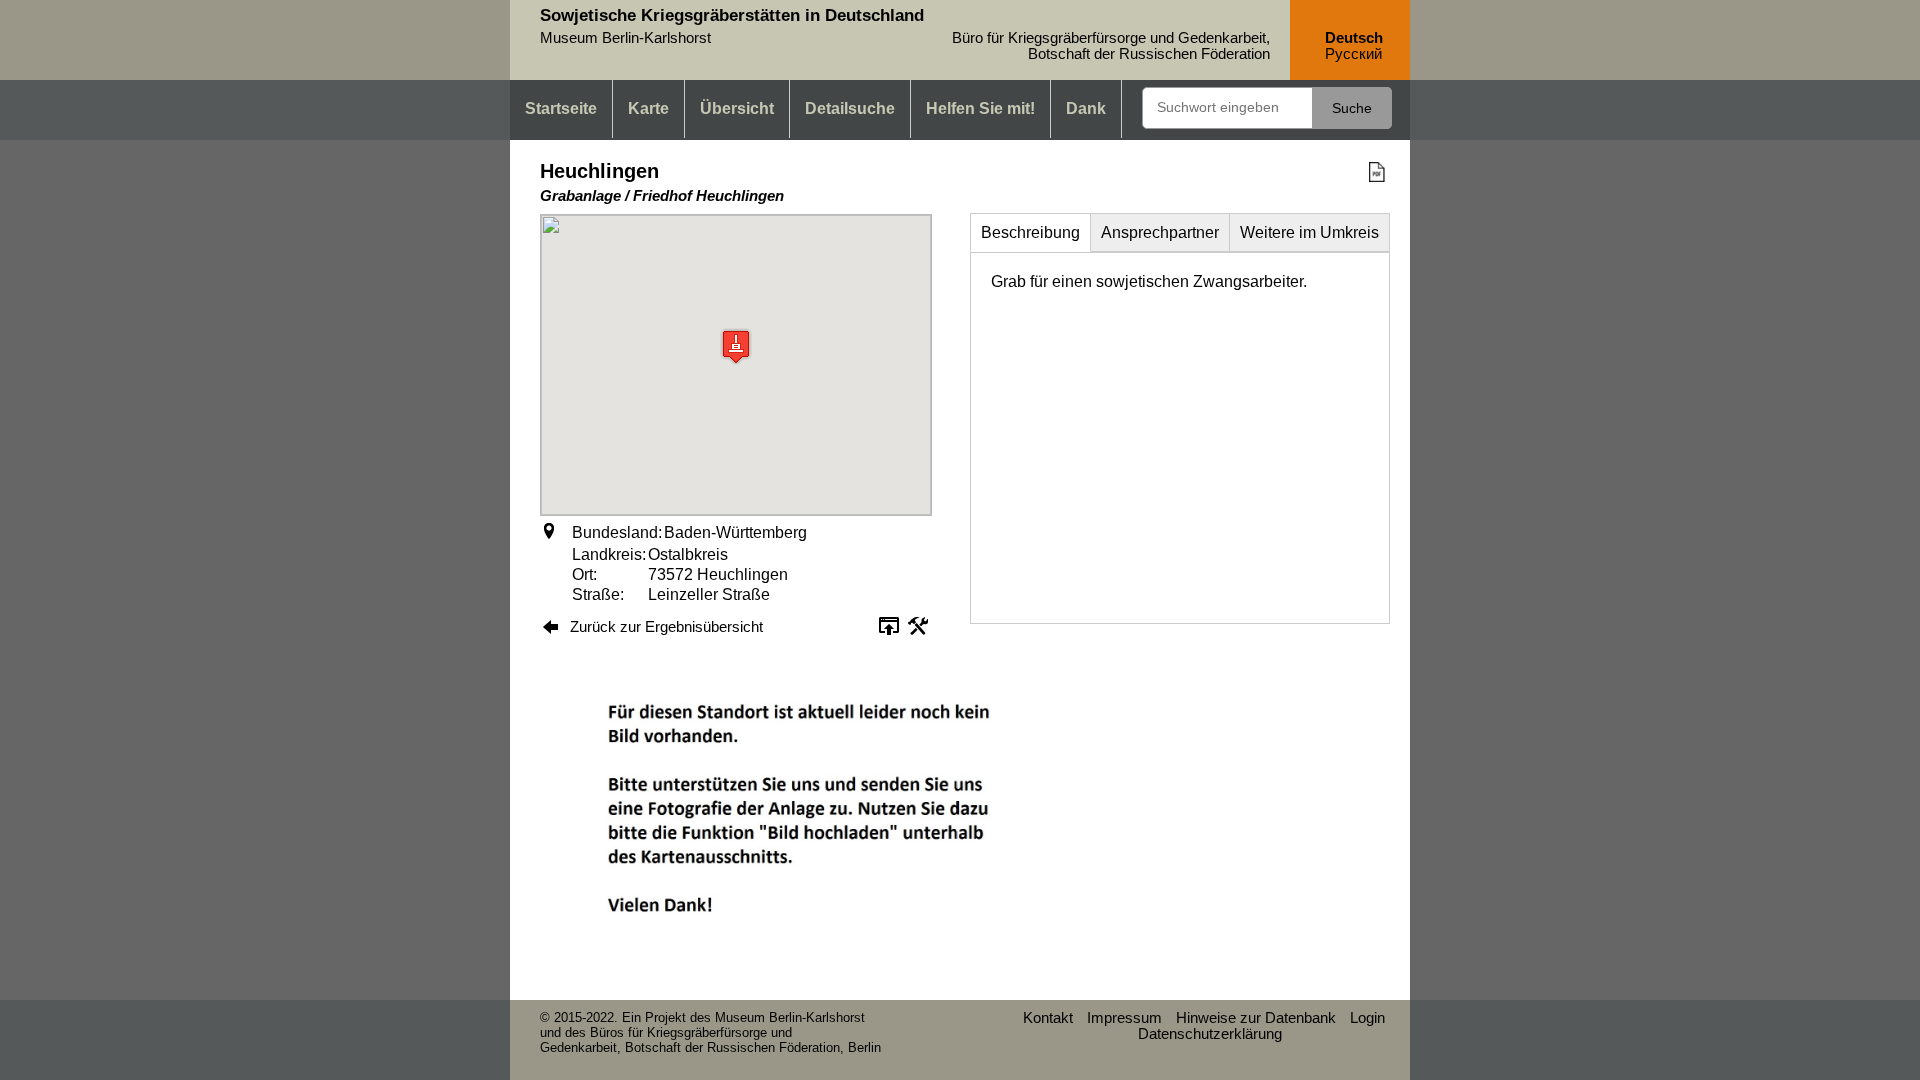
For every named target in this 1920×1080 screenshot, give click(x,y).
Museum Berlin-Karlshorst (790, 1017)
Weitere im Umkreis (1309, 232)
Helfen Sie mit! (980, 108)
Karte (648, 108)
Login (1367, 1018)
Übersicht (737, 108)
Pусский (1353, 54)
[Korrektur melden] (918, 633)
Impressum (1124, 1018)
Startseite (561, 108)
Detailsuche (850, 108)
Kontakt (1048, 1018)
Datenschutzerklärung (1210, 1034)
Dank (1086, 108)
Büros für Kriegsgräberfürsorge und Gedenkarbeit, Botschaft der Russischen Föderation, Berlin (710, 1040)
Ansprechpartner (1160, 232)
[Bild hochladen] (889, 633)
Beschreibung (1030, 232)
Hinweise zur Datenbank (1256, 1018)
